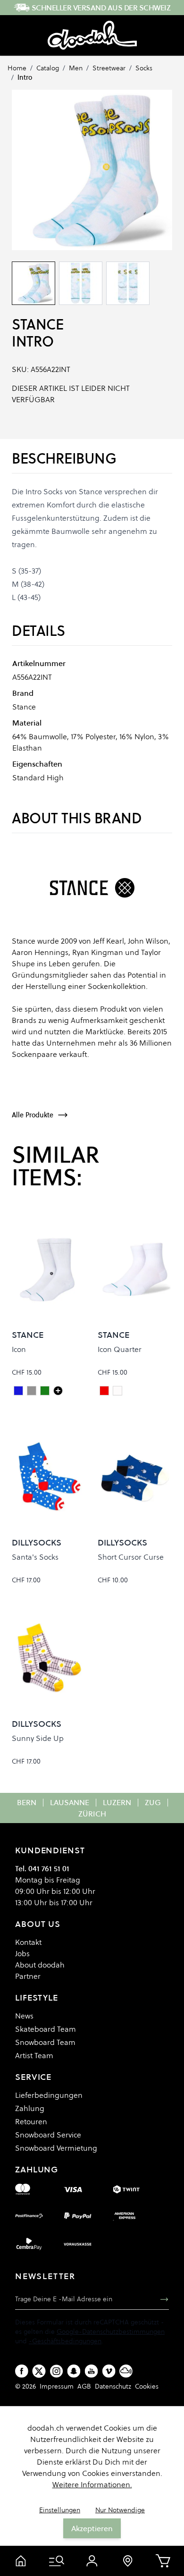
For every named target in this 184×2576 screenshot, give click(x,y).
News (24, 2016)
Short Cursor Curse (131, 1557)
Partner (28, 1976)
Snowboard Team (45, 2042)
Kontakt (28, 1942)
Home (17, 68)
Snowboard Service (48, 2135)
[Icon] (58, 1391)
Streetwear (109, 68)
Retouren (31, 2121)
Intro (25, 77)
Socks (144, 68)
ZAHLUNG (37, 2169)
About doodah (40, 1965)
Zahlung (30, 2108)
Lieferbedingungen (49, 2095)
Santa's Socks (35, 1557)
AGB (84, 2386)
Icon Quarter (120, 1349)
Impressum (57, 2386)
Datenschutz (113, 2386)
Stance (38, 325)
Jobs (22, 1953)
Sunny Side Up (38, 1738)
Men (76, 68)
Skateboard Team (46, 2029)
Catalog (48, 68)
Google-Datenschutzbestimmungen (111, 2331)
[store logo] (92, 35)
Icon (19, 1349)
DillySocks (37, 1542)
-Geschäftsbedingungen (65, 2341)
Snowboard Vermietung (56, 2148)
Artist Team (34, 2055)
